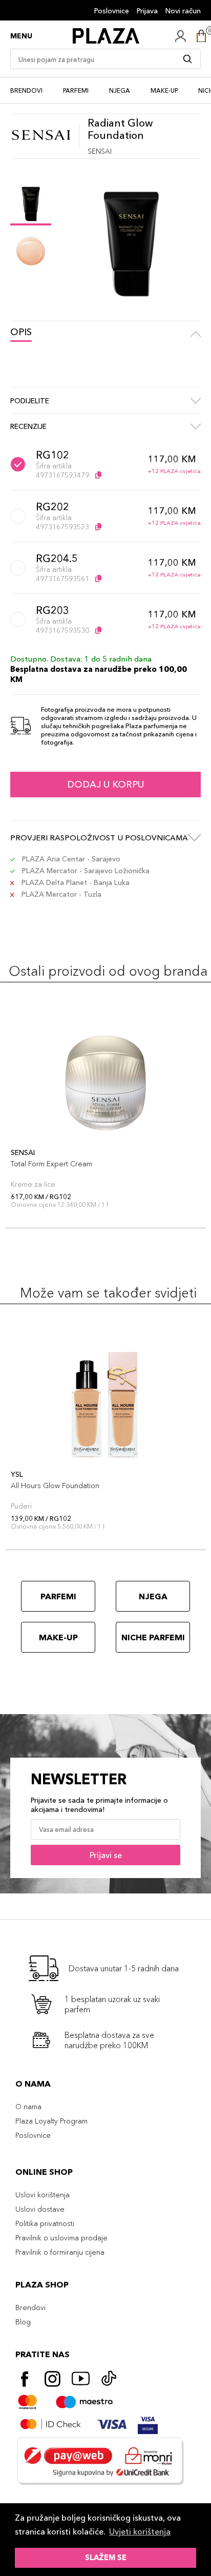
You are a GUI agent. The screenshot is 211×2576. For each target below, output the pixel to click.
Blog (23, 2322)
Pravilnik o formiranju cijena (60, 2252)
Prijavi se (106, 1855)
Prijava (147, 11)
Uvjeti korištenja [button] (140, 2531)
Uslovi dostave (40, 2209)
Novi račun (183, 11)
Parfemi (76, 90)
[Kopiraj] (98, 475)
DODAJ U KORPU (105, 785)
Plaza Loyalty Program (51, 2121)
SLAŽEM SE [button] (106, 2558)
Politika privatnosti (45, 2223)
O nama (28, 2107)
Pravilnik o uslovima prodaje (61, 2238)
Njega (120, 90)
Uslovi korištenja (43, 2195)
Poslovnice (112, 11)
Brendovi (26, 90)
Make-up (164, 90)
